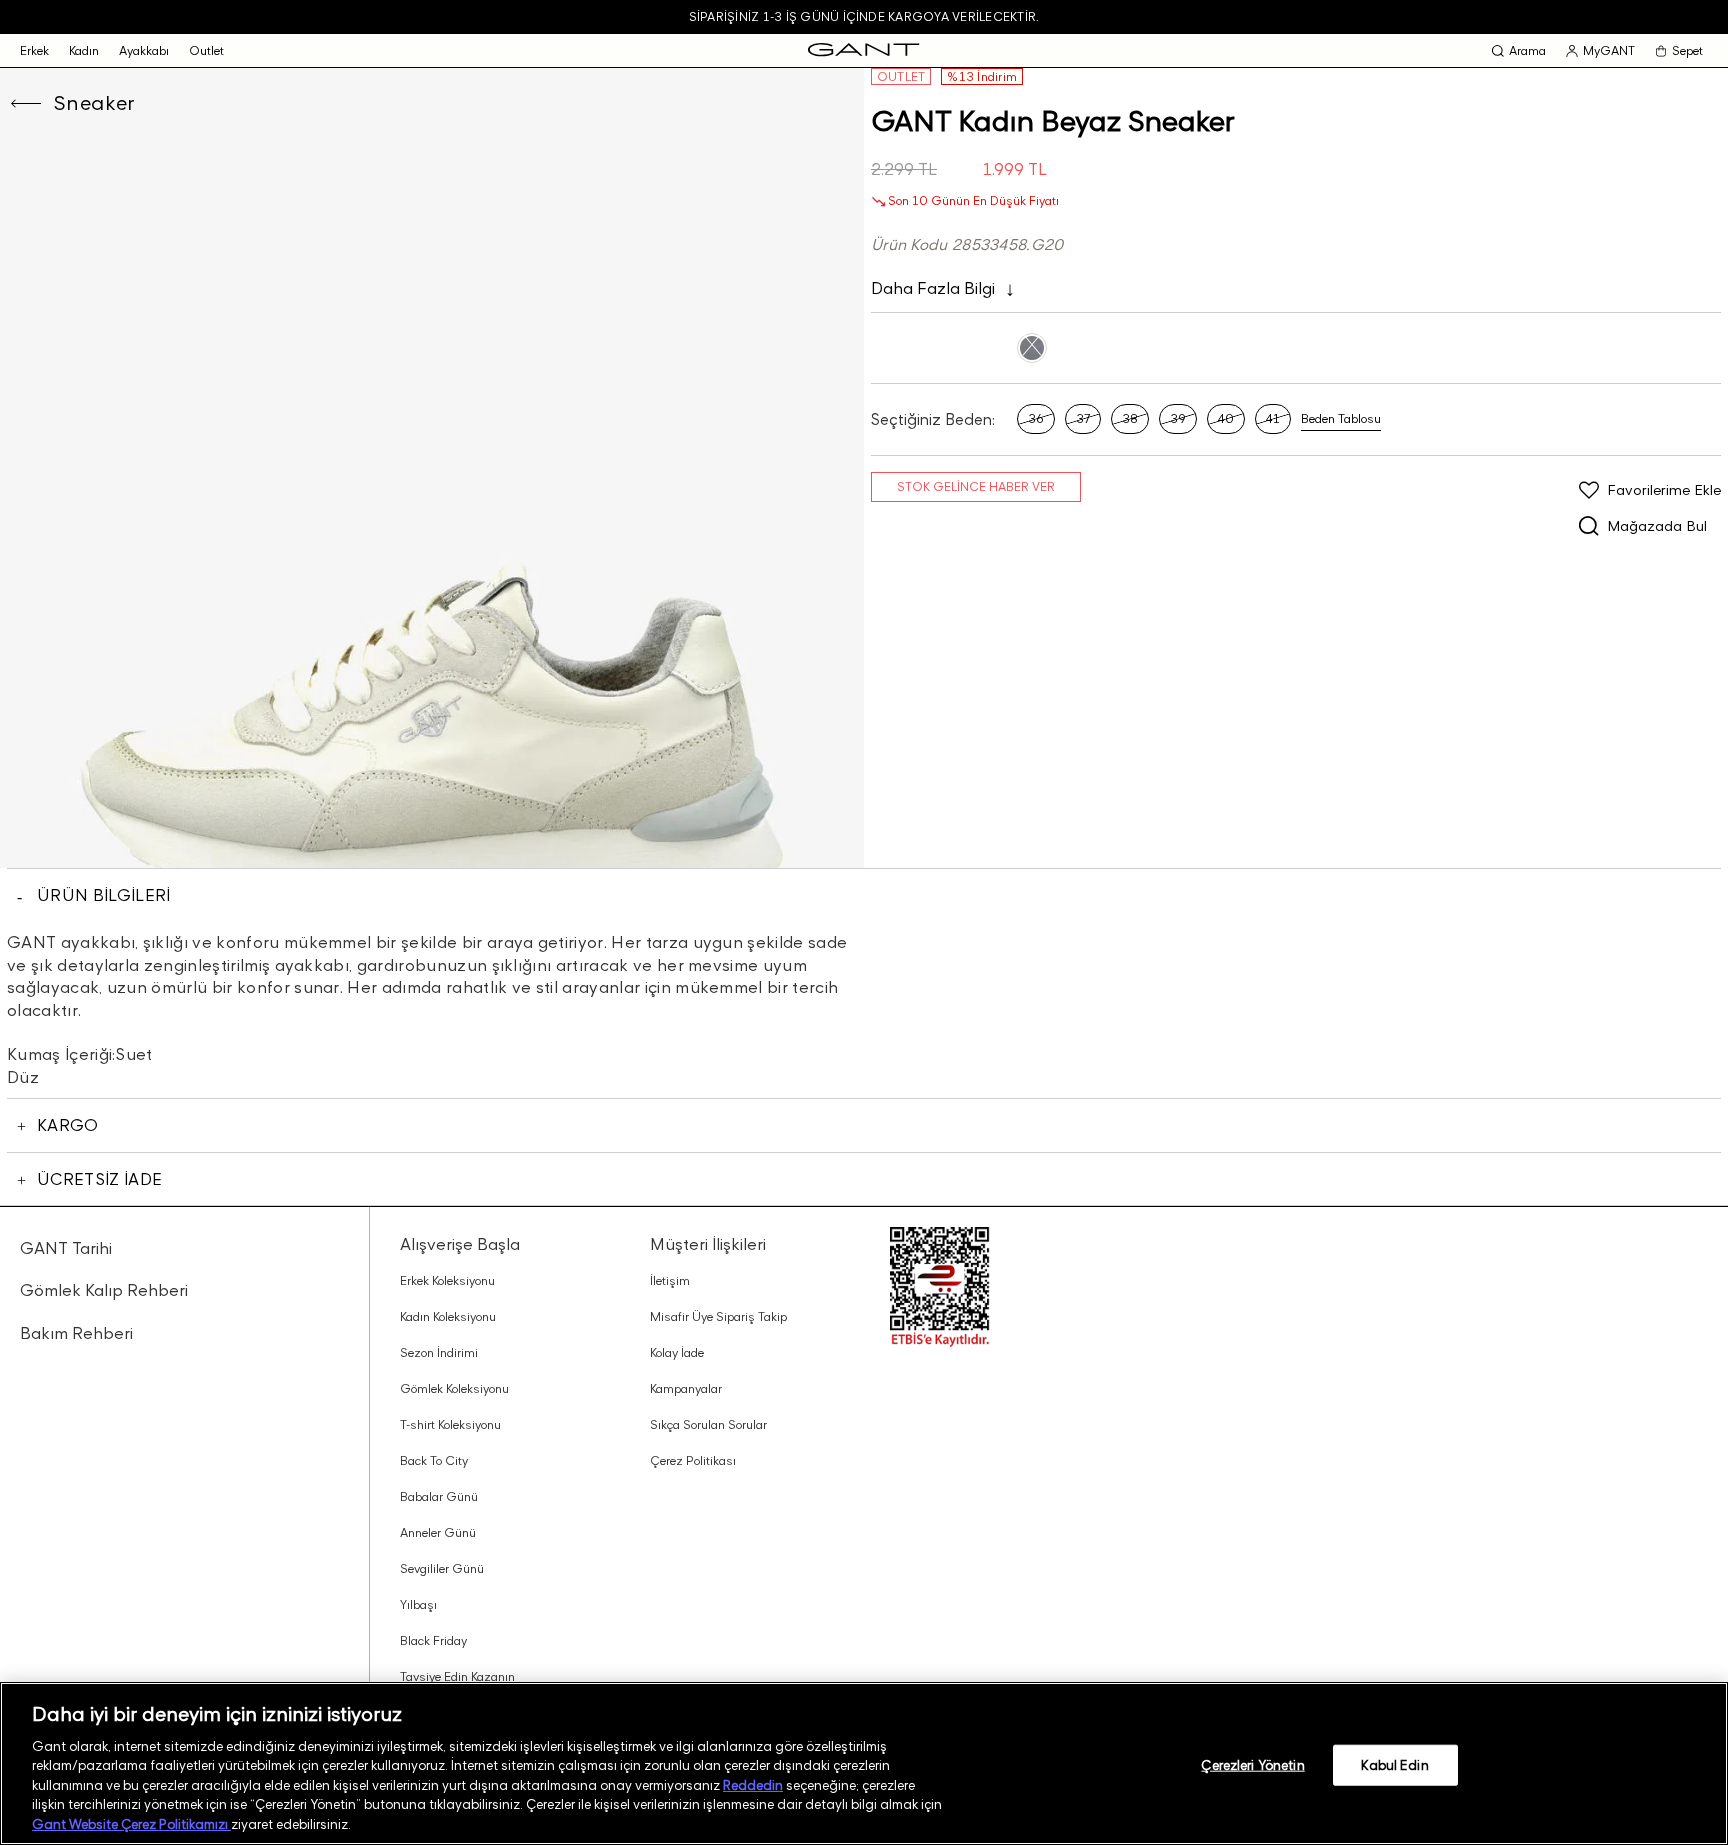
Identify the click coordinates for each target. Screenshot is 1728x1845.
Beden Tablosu (1341, 418)
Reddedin (753, 1785)
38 (1130, 418)
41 (1273, 418)
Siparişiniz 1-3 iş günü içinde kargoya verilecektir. (864, 16)
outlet (206, 50)
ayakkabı (144, 50)
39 (1178, 418)
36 (1036, 418)
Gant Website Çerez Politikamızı (131, 1824)
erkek (34, 50)
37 (1083, 418)
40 (1226, 418)
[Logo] (863, 50)
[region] (864, 1763)
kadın (84, 50)
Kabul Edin (1394, 1764)
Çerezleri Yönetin (1252, 1764)
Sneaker (94, 103)
